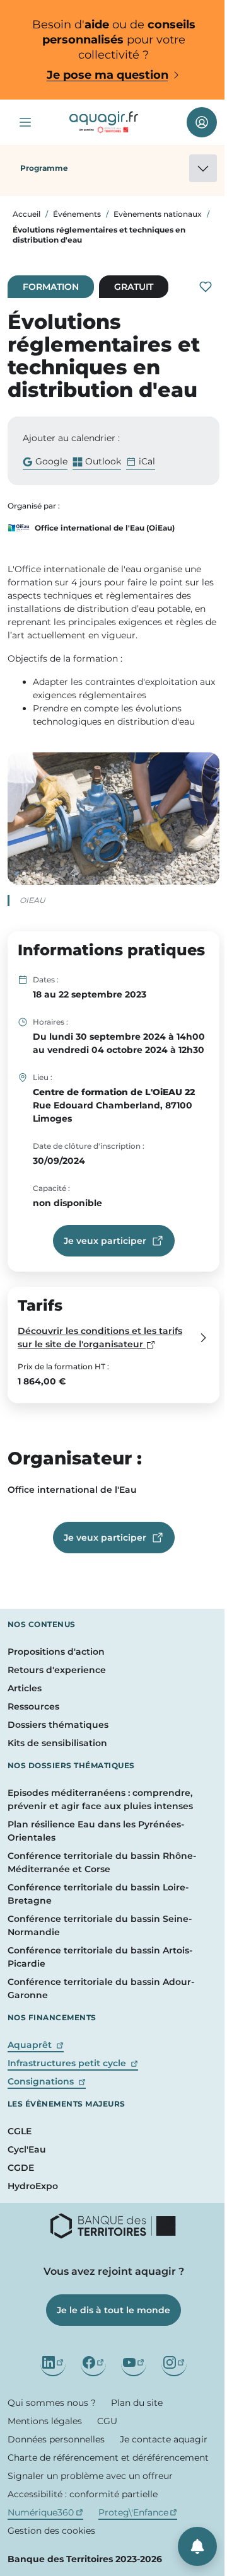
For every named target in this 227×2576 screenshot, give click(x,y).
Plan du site (137, 2403)
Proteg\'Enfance (138, 2512)
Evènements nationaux (158, 214)
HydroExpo (33, 2186)
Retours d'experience (57, 1670)
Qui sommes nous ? (52, 2403)
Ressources (33, 1706)
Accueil (26, 214)
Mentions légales (45, 2421)
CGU (107, 2421)
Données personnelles (56, 2439)
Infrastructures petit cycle (73, 2063)
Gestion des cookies (51, 2531)
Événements (77, 214)
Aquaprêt (36, 2045)
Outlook (97, 463)
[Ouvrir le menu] (25, 122)
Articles (25, 1688)
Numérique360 (45, 2512)
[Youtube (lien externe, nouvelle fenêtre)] (134, 2364)
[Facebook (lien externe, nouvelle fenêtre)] (93, 2364)
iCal (147, 461)
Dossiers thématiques (58, 1725)
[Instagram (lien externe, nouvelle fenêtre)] (174, 2364)
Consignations (47, 2081)
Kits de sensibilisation (57, 1743)
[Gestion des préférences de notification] (197, 2546)
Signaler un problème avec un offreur (90, 2476)
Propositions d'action (56, 1652)
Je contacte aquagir (164, 2439)
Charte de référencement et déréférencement (108, 2458)
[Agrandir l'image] (113, 819)
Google (45, 463)
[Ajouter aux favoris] (206, 287)
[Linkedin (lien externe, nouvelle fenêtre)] (53, 2364)
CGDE (21, 2168)
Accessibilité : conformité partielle (83, 2494)
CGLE (20, 2131)
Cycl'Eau (27, 2149)
